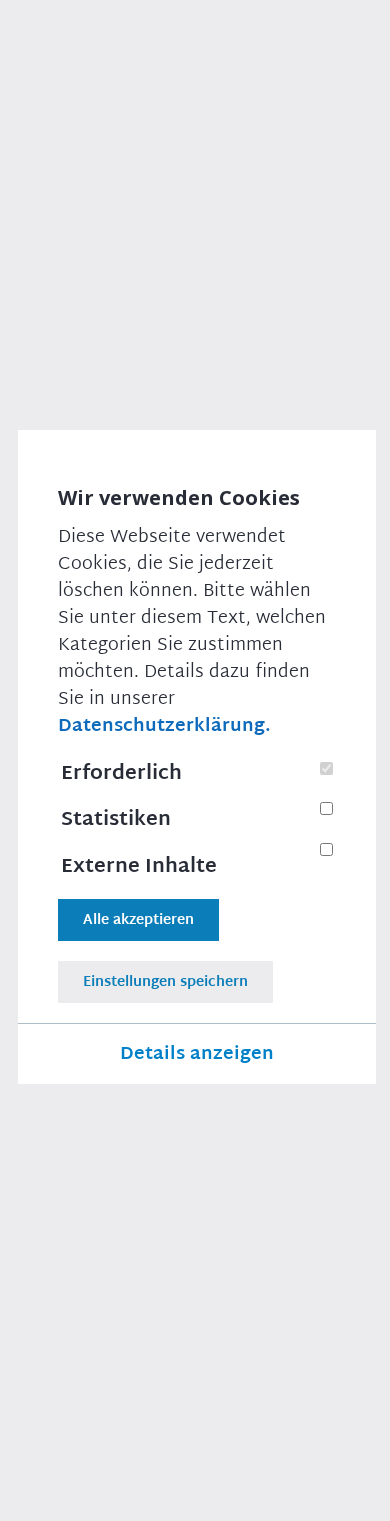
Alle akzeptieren (137, 920)
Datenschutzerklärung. (163, 726)
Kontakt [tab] (61, 1290)
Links (260, 1491)
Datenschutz (169, 1431)
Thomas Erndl (191, 1184)
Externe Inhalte (138, 866)
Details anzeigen (196, 1054)
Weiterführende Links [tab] (104, 1364)
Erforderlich (120, 773)
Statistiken (115, 819)
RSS (311, 1491)
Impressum (64, 1431)
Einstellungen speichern (164, 982)
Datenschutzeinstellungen (129, 1491)
